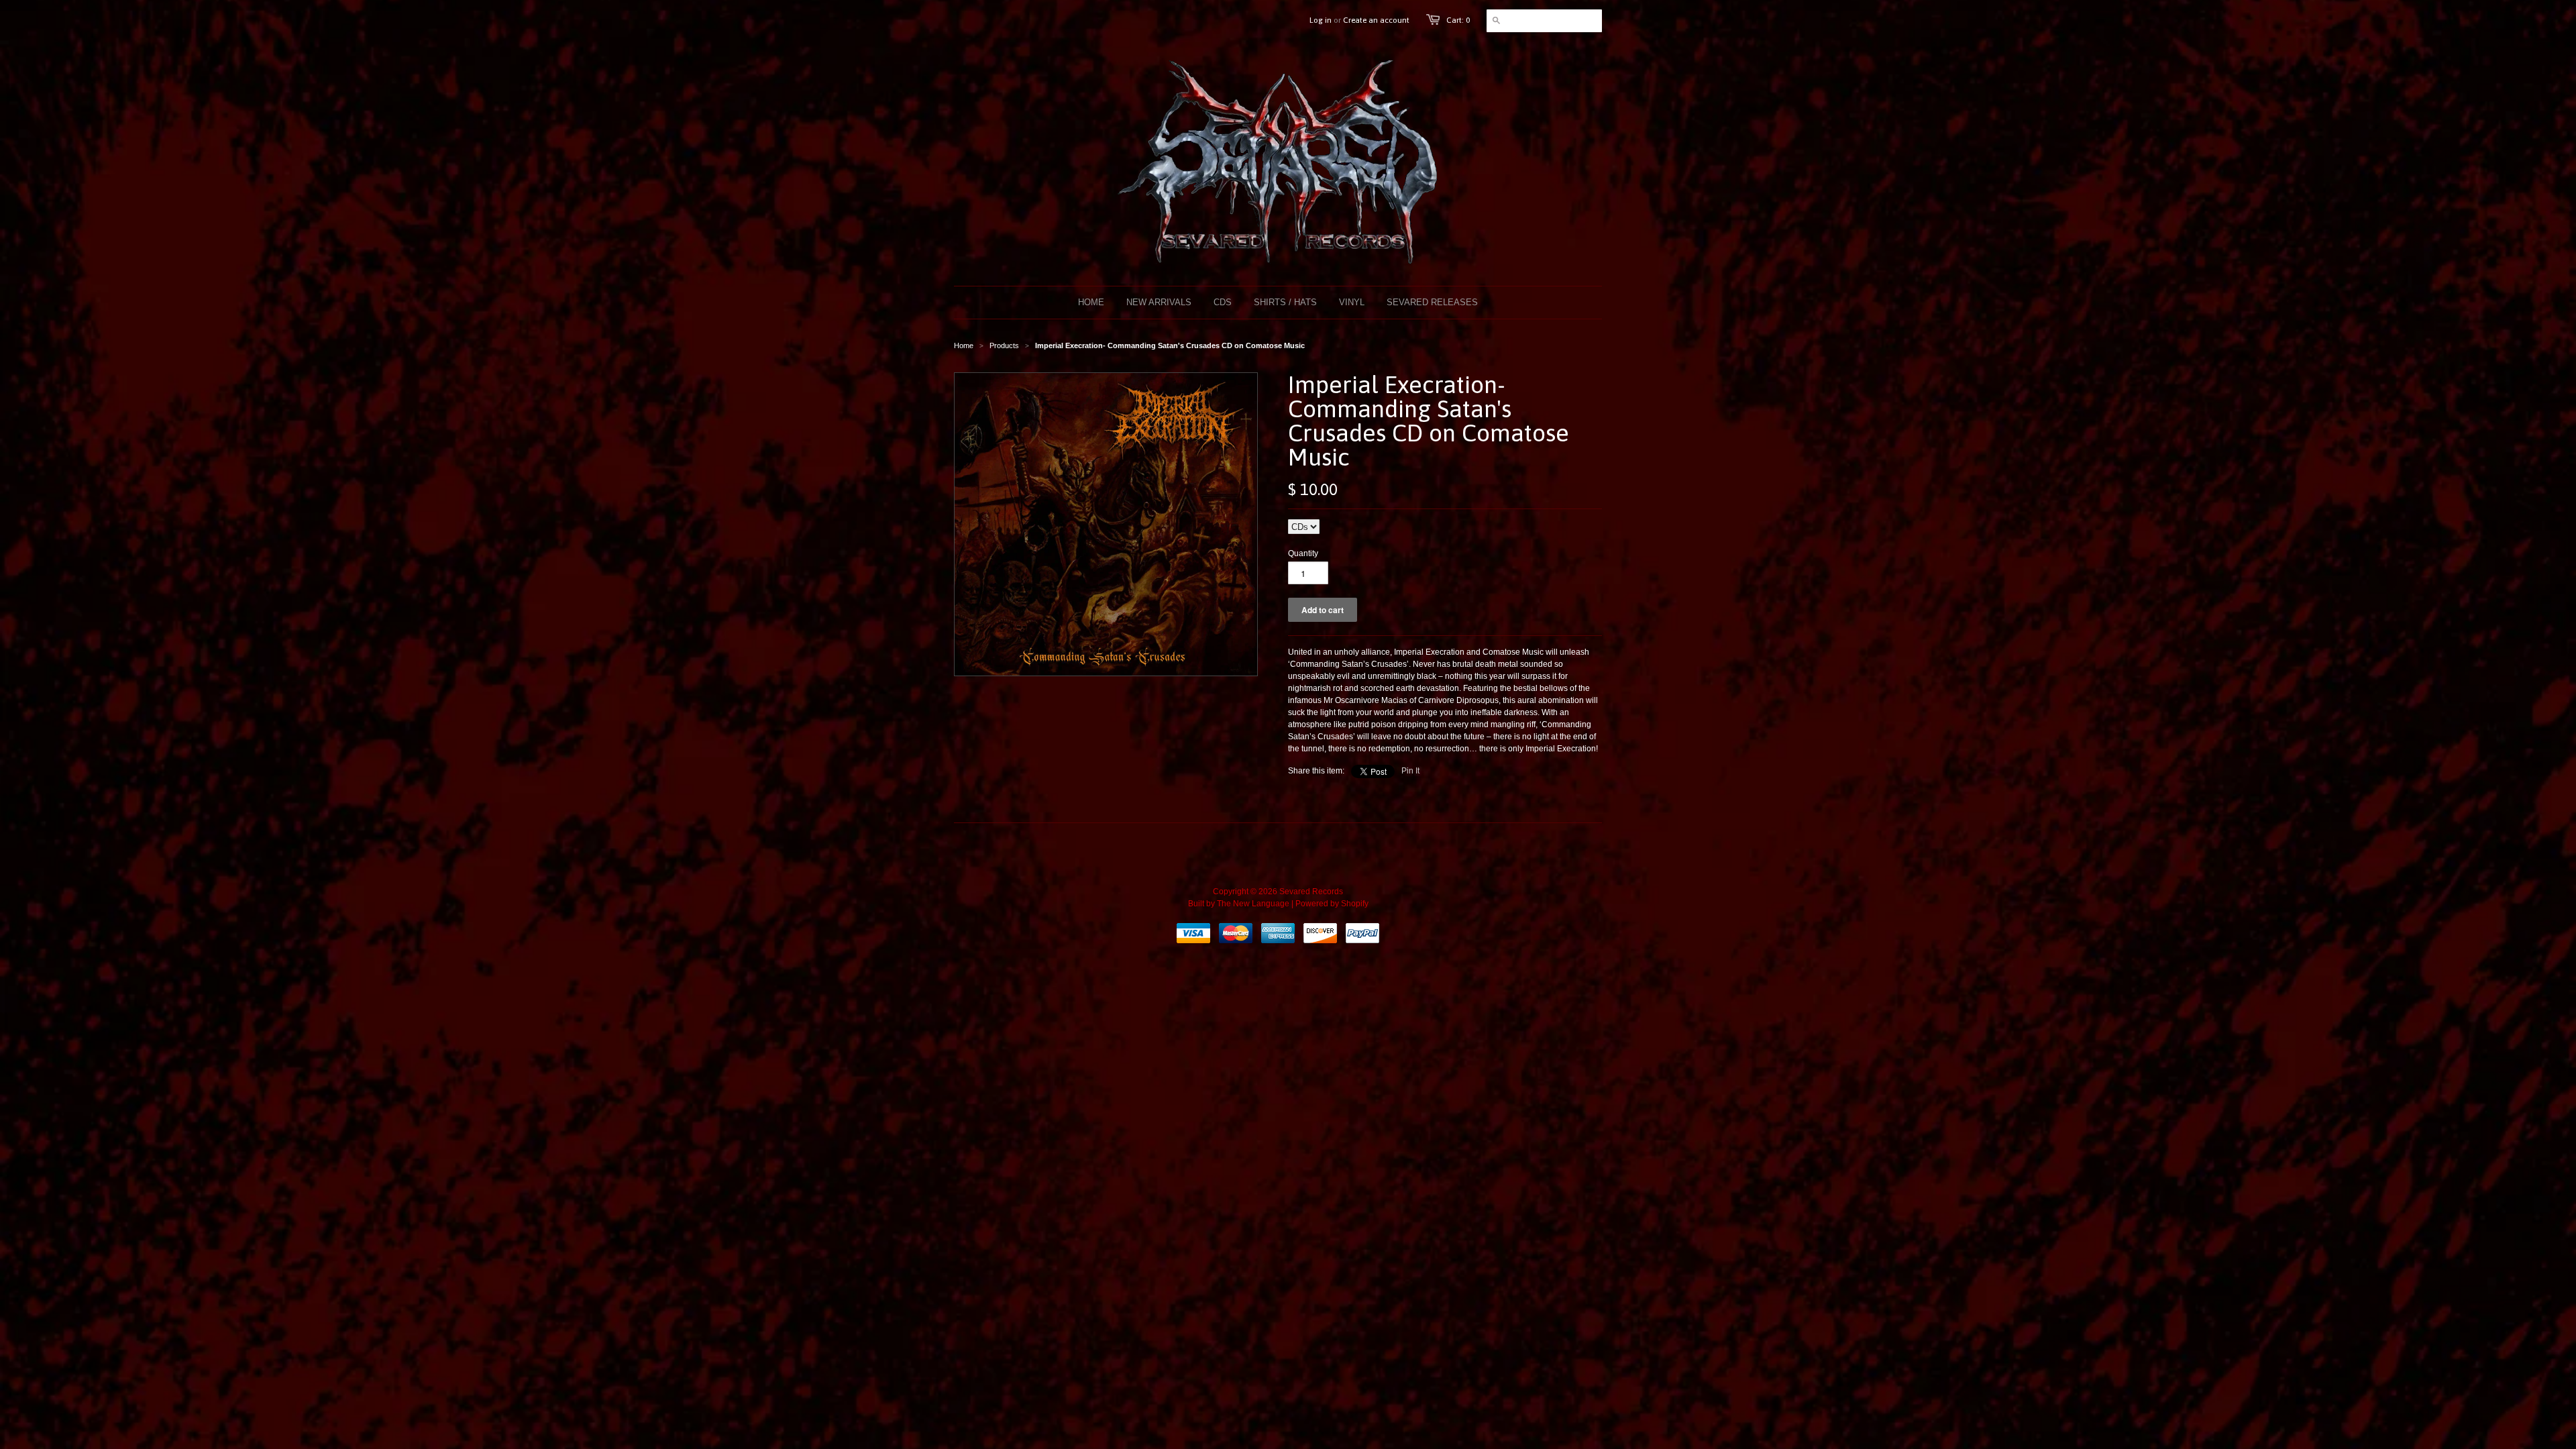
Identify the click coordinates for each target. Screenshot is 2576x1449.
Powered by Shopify (1332, 904)
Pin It (1410, 771)
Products (1004, 345)
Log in (1321, 20)
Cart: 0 (1458, 20)
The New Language (1253, 904)
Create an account (1376, 20)
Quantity (1303, 553)
